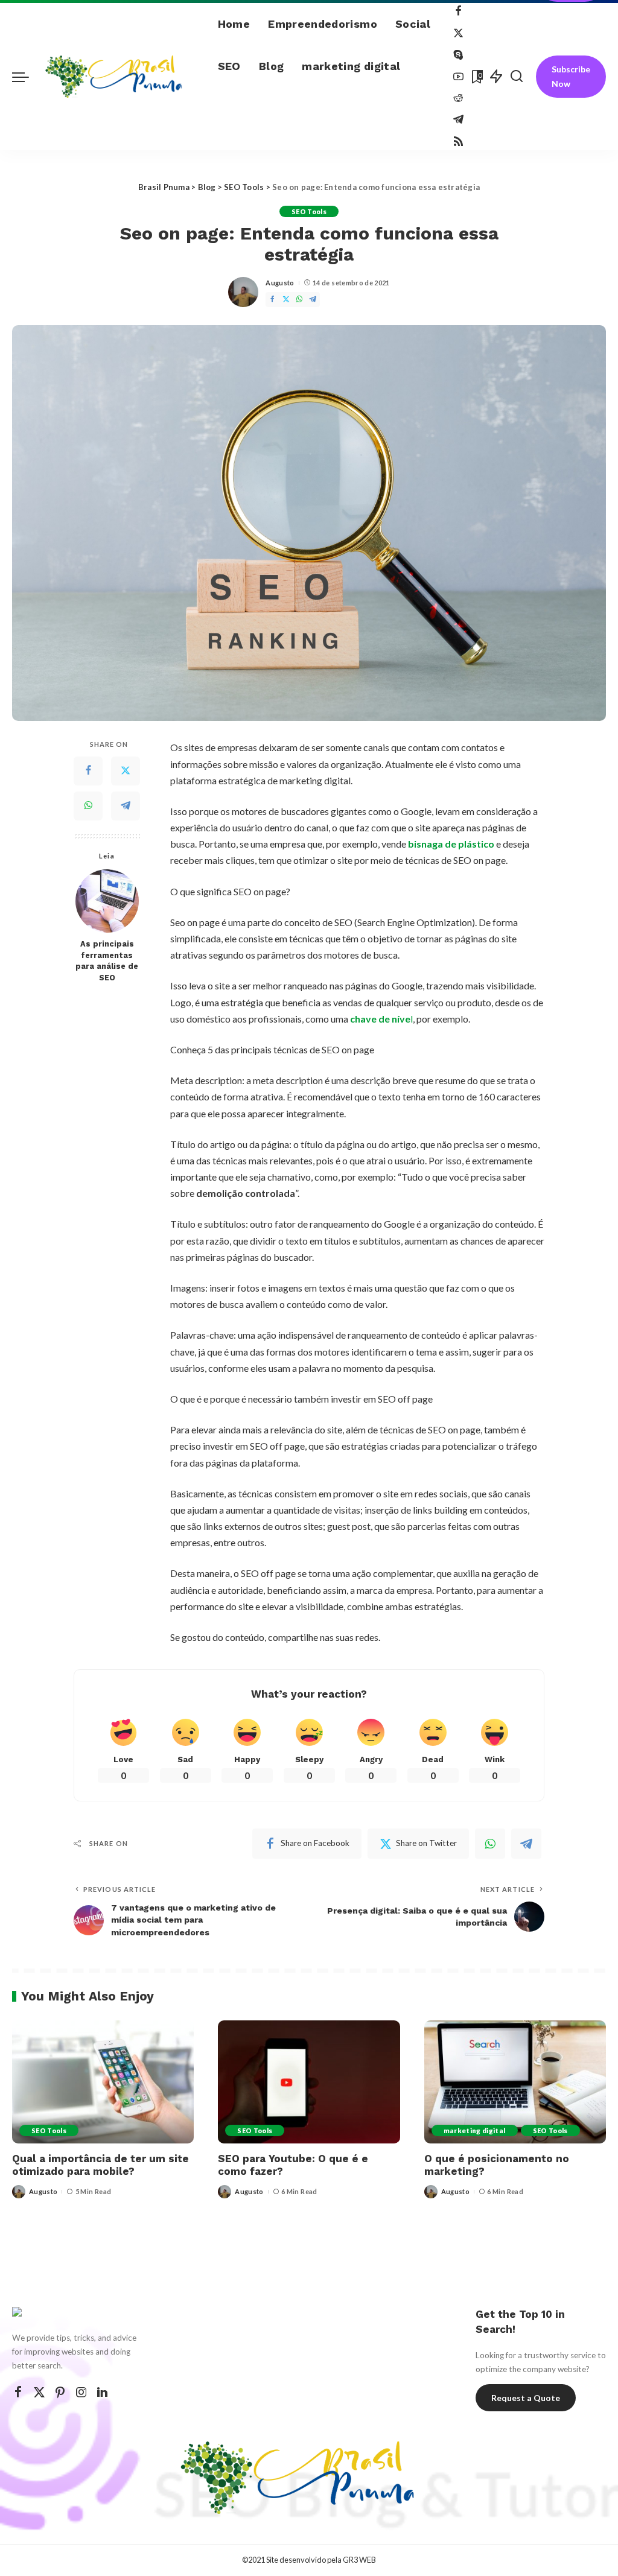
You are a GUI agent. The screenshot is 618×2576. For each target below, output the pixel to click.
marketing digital (475, 2130)
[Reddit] (458, 99)
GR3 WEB (359, 2560)
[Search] (517, 77)
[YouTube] (458, 77)
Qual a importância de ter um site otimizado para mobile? (100, 2165)
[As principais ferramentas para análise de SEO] (107, 901)
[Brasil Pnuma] (120, 77)
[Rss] (458, 141)
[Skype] (458, 55)
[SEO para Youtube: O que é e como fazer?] (309, 2082)
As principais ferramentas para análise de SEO (107, 961)
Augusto (280, 283)
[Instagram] (81, 2392)
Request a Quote (526, 2398)
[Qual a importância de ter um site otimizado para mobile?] (103, 2082)
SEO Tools (309, 211)
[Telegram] (458, 120)
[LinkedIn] (102, 2392)
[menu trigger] (27, 77)
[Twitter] (458, 33)
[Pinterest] (60, 2392)
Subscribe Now (571, 76)
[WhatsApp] (299, 300)
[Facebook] (458, 12)
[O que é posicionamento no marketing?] (515, 2082)
